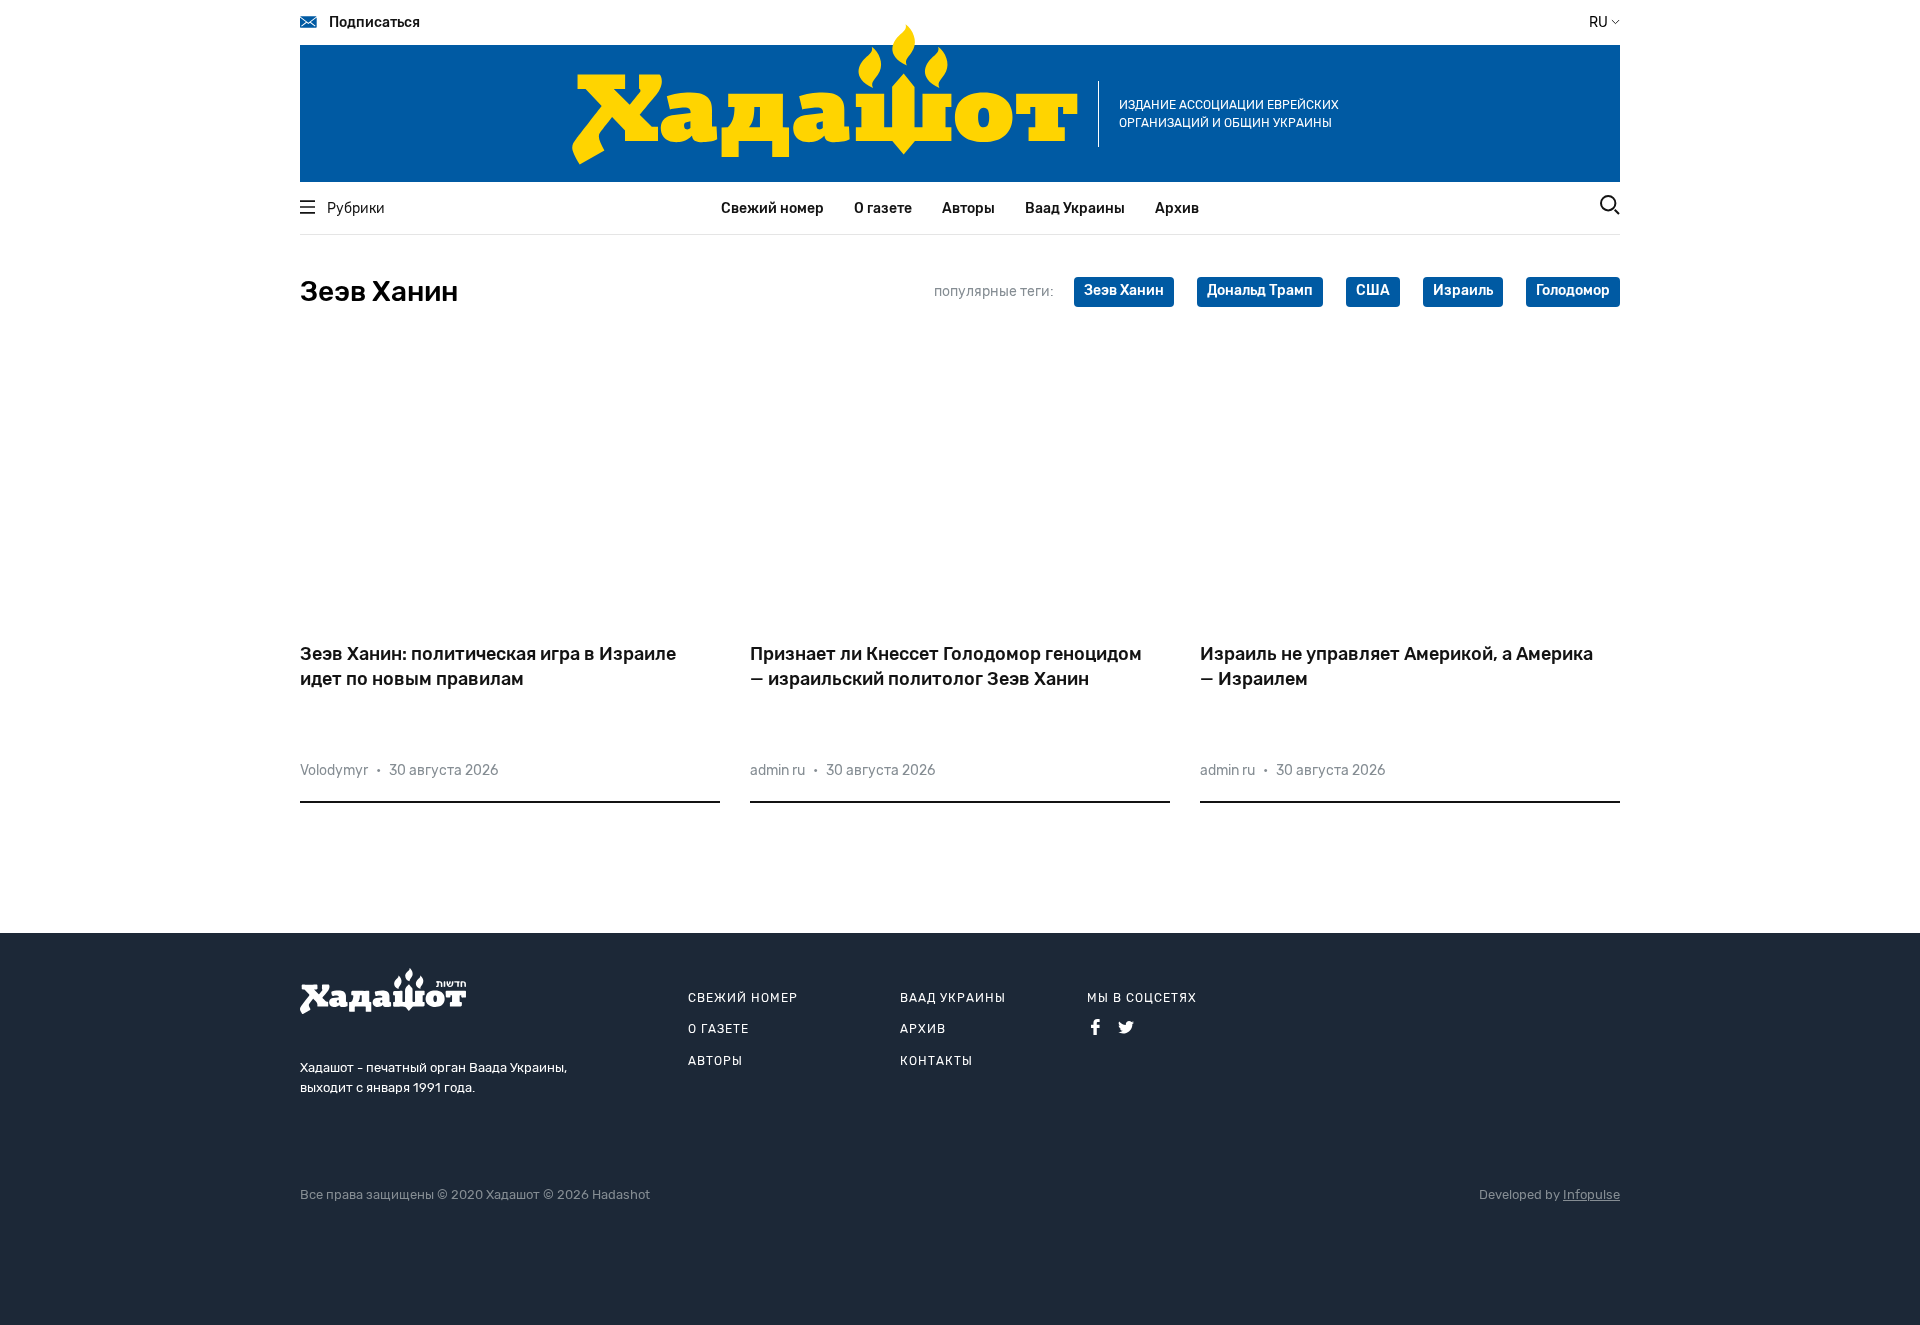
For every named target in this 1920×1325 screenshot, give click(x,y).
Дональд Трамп (1260, 290)
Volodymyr (334, 770)
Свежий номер (772, 208)
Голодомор (1573, 290)
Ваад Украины (1075, 208)
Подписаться (374, 22)
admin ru (777, 770)
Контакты (936, 1061)
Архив (1177, 208)
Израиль (1463, 290)
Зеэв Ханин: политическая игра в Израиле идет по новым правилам (488, 666)
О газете (883, 208)
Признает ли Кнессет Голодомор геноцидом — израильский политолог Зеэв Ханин (946, 666)
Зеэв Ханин (1124, 290)
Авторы (968, 208)
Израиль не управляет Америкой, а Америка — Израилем (1396, 666)
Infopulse (1591, 1194)
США (1373, 290)
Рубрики (356, 208)
